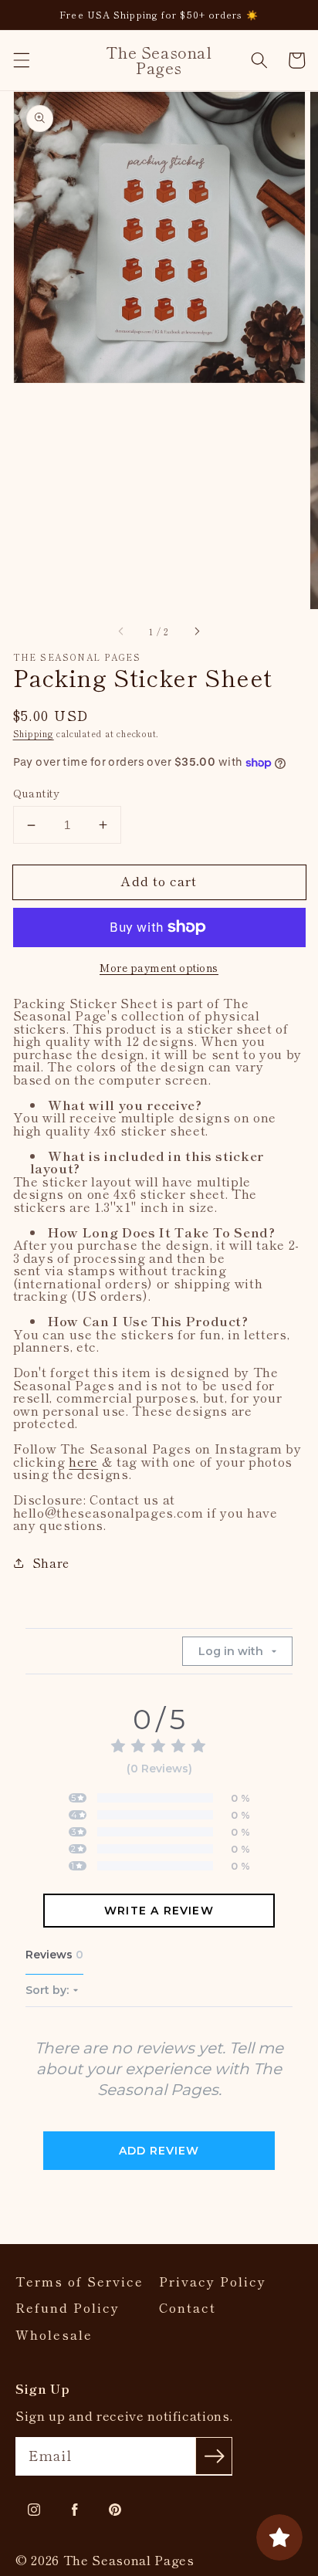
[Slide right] (196, 631)
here (83, 1461)
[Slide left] (122, 631)
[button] (21, 60)
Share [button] (51, 1562)
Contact (188, 2308)
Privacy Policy (213, 2282)
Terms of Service (79, 2282)
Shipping (34, 733)
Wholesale (54, 2335)
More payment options (159, 968)
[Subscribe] (214, 2456)
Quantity (37, 793)
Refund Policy (68, 2308)
